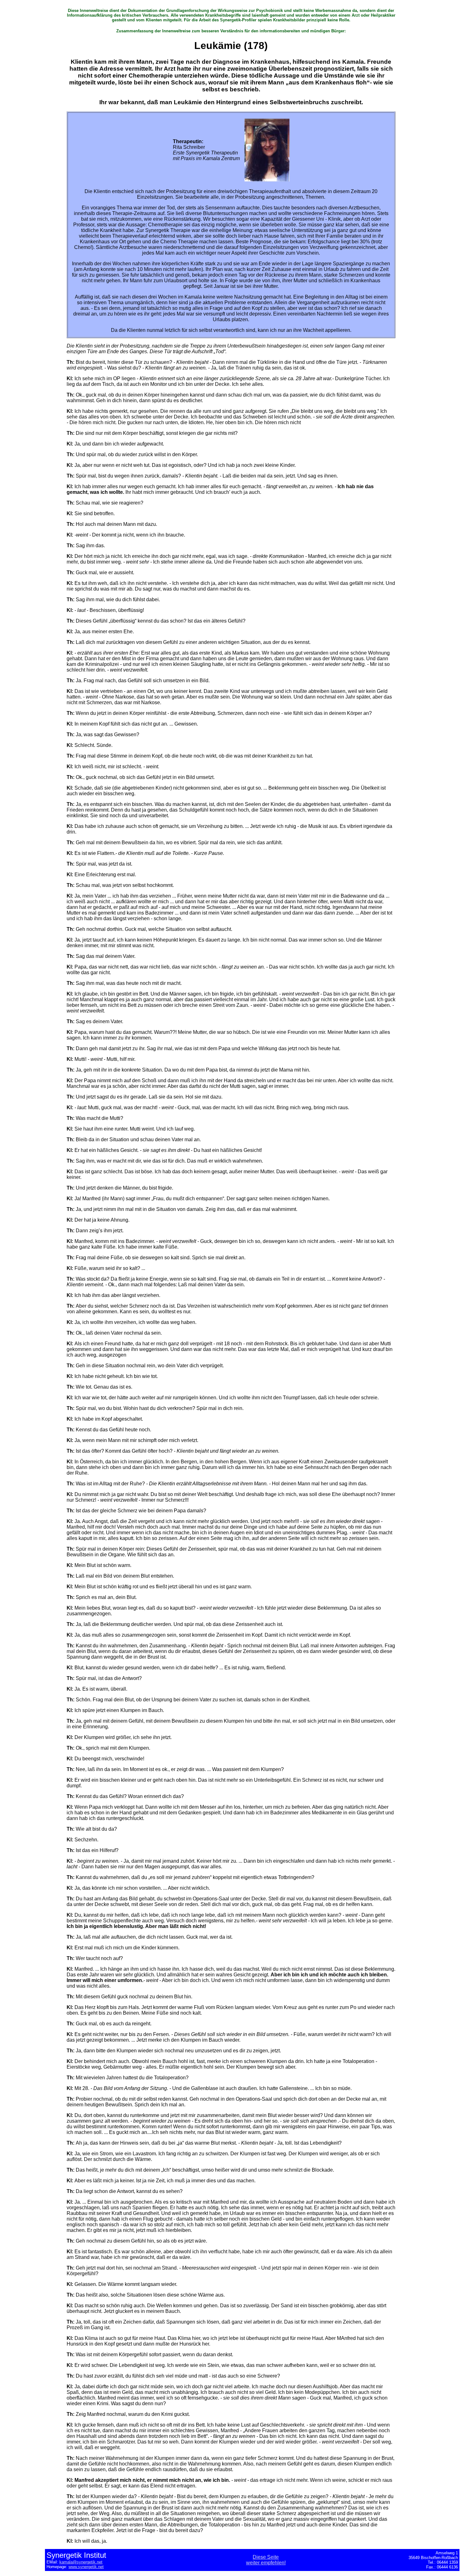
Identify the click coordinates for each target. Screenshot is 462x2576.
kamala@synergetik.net (81, 2562)
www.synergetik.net (86, 2567)
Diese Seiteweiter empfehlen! (266, 2560)
